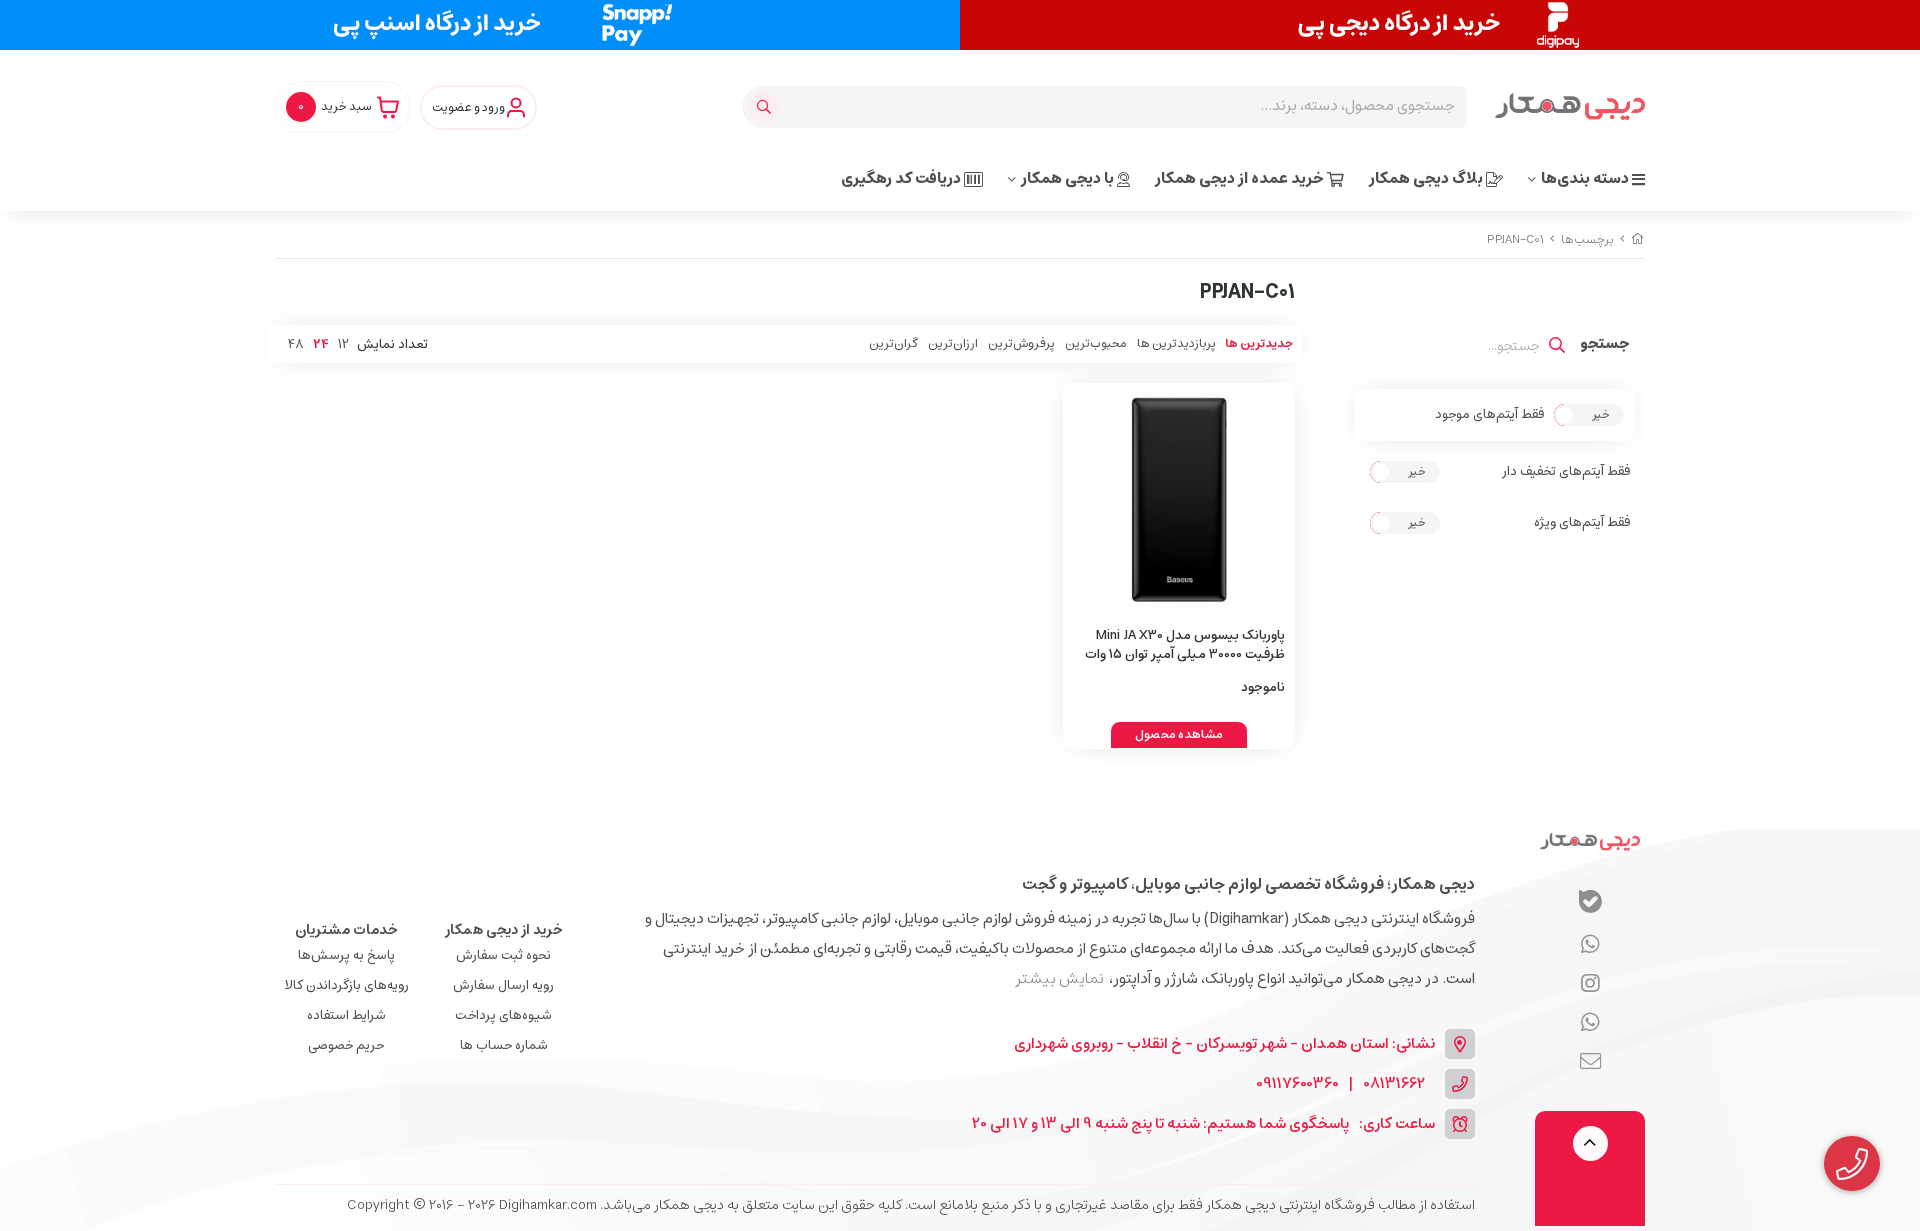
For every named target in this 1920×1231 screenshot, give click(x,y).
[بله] (1590, 904)
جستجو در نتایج (1605, 346)
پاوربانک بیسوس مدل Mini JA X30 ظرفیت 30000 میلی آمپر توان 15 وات (1185, 645)
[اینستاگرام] (1590, 1023)
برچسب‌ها (1587, 239)
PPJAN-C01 (1515, 239)
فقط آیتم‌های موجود (1489, 415)
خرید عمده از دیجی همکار (1241, 178)
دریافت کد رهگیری (902, 178)
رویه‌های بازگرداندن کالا (346, 985)
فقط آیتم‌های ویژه (1582, 523)
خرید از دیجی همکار (504, 930)
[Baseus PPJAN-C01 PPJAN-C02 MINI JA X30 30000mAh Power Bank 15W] (1179, 499)
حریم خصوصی (346, 1045)
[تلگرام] (1590, 984)
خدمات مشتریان (346, 930)
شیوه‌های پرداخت (503, 1015)
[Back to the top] (1590, 1143)
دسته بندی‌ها (1586, 178)
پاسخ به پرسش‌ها (346, 955)
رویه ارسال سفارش (503, 985)
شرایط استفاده (346, 1015)
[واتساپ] (1590, 945)
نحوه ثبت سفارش (503, 955)
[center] (766, 107)
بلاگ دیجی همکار (1427, 178)
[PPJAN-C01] (1590, 841)
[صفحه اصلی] (1638, 239)
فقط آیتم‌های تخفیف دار (1566, 472)
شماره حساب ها (504, 1045)
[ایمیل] (1590, 1062)
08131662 (1394, 1084)
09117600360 (1297, 1084)
